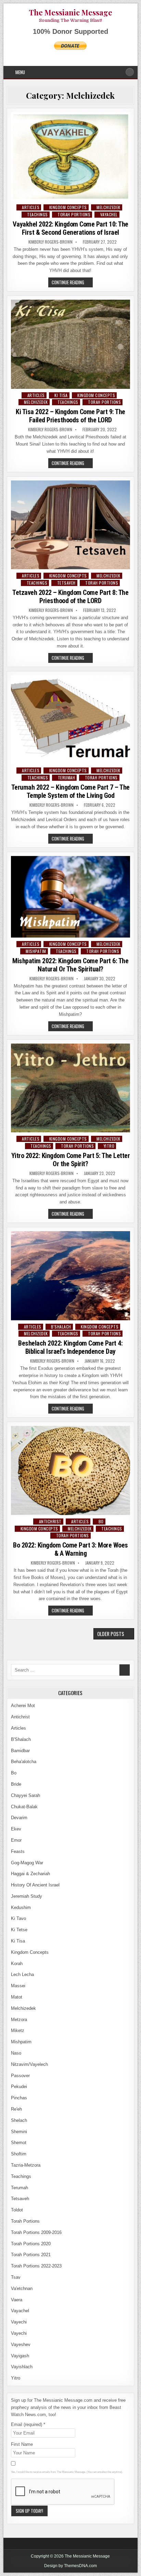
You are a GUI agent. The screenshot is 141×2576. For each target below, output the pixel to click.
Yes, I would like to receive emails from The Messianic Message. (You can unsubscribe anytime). (67, 2472)
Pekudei (19, 2087)
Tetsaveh (66, 583)
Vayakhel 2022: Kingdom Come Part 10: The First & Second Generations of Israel (70, 228)
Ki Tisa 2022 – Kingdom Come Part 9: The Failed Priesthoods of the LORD (70, 416)
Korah (17, 1964)
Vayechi (19, 2322)
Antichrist (50, 1521)
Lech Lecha (22, 1974)
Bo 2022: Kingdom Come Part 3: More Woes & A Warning (70, 1549)
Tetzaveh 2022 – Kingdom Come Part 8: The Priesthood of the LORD (70, 597)
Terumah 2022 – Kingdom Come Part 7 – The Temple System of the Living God (70, 791)
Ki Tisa (61, 395)
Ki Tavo (18, 1918)
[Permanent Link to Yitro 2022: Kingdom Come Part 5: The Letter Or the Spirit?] (70, 1088)
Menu (20, 72)
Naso (16, 2053)
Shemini (19, 2132)
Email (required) (28, 2424)
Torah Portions (74, 214)
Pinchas (19, 2098)
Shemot (19, 2143)
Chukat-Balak (24, 1807)
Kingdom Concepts (68, 207)
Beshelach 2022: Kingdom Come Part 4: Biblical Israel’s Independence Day (70, 1347)
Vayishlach (22, 2367)
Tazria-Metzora (26, 2165)
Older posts (111, 1634)
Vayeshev (21, 2345)
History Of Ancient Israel (35, 1885)
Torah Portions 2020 (31, 2244)
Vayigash (20, 2356)
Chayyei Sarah (25, 1795)
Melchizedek (108, 207)
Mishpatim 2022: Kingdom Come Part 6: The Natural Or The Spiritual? (70, 965)
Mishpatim (36, 951)
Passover (20, 2076)
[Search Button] (130, 72)
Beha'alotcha (24, 1762)
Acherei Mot (23, 1706)
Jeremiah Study (27, 1896)
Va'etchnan (22, 2288)
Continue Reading (72, 283)
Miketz (18, 2030)
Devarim (19, 1818)
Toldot (17, 2210)
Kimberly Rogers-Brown (50, 242)
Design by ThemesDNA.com (70, 2566)
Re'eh (16, 2109)
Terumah (67, 778)
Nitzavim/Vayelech (29, 2064)
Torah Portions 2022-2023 (36, 2266)
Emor (16, 1840)
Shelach (19, 2120)
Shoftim (19, 2154)
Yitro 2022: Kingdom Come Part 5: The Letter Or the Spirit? (71, 1160)
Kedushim (21, 1907)
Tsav (16, 2277)
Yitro (109, 1146)
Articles (31, 207)
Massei (18, 1986)
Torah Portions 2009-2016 (36, 2232)
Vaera (17, 2300)
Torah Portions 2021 (31, 2255)
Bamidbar (20, 1751)
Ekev (16, 1829)
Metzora (19, 2020)
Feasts (18, 1851)
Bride (16, 1784)
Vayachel (109, 214)
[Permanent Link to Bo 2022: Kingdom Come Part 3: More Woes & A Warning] (70, 1470)
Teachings (37, 214)
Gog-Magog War (27, 1863)
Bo (101, 1521)
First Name (22, 2444)
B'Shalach (61, 1327)
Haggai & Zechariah (30, 1874)
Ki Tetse (19, 1930)
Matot (17, 1997)
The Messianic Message (70, 12)
